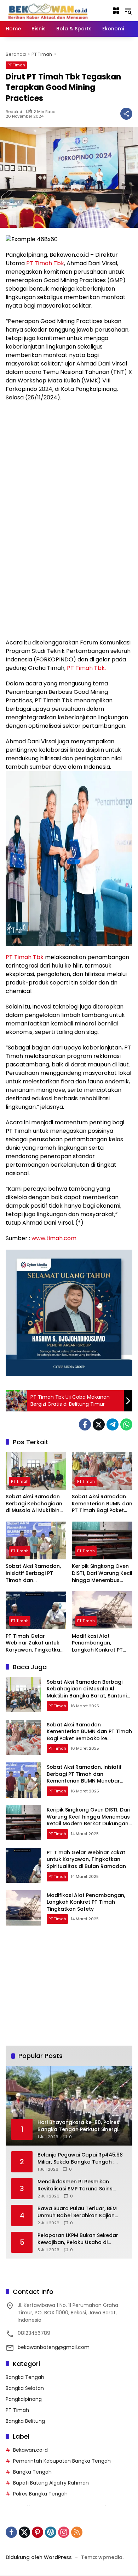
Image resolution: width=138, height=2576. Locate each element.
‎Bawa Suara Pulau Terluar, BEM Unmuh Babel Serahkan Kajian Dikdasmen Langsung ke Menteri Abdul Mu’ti (79, 2212)
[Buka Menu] (116, 11)
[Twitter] (99, 1424)
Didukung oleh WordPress (39, 2557)
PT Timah (16, 65)
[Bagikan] (126, 114)
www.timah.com (54, 1238)
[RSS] (77, 2532)
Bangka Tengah (25, 2377)
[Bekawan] (50, 10)
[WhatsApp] (126, 1424)
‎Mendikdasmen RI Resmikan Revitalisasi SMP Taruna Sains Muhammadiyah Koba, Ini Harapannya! (75, 2185)
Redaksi (14, 112)
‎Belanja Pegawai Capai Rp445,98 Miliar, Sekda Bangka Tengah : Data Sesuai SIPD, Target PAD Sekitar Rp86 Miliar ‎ (80, 2158)
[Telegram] (113, 1424)
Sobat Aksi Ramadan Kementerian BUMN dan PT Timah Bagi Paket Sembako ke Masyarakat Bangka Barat (102, 1504)
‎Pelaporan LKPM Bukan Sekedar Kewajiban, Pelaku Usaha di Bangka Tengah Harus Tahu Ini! (78, 2239)
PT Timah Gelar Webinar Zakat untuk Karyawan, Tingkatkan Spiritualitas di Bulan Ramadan (34, 1643)
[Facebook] (85, 1424)
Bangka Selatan (25, 2388)
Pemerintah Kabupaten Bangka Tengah (62, 2461)
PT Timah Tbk (45, 263)
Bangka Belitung (25, 2421)
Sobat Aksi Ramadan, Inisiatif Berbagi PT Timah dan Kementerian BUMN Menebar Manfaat (33, 1573)
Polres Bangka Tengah (40, 2494)
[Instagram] (64, 2532)
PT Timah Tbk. (86, 668)
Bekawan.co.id (30, 2450)
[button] (128, 11)
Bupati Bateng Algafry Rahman (51, 2483)
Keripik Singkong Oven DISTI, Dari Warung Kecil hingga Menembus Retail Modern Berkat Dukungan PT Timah (102, 1573)
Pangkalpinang (24, 2399)
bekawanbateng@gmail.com (54, 2347)
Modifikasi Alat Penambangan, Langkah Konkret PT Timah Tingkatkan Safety (97, 1643)
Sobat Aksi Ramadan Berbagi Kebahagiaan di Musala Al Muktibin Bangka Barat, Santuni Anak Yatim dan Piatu (34, 1504)
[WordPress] (51, 2532)
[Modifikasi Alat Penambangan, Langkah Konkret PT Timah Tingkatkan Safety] (102, 1610)
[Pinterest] (38, 2532)
